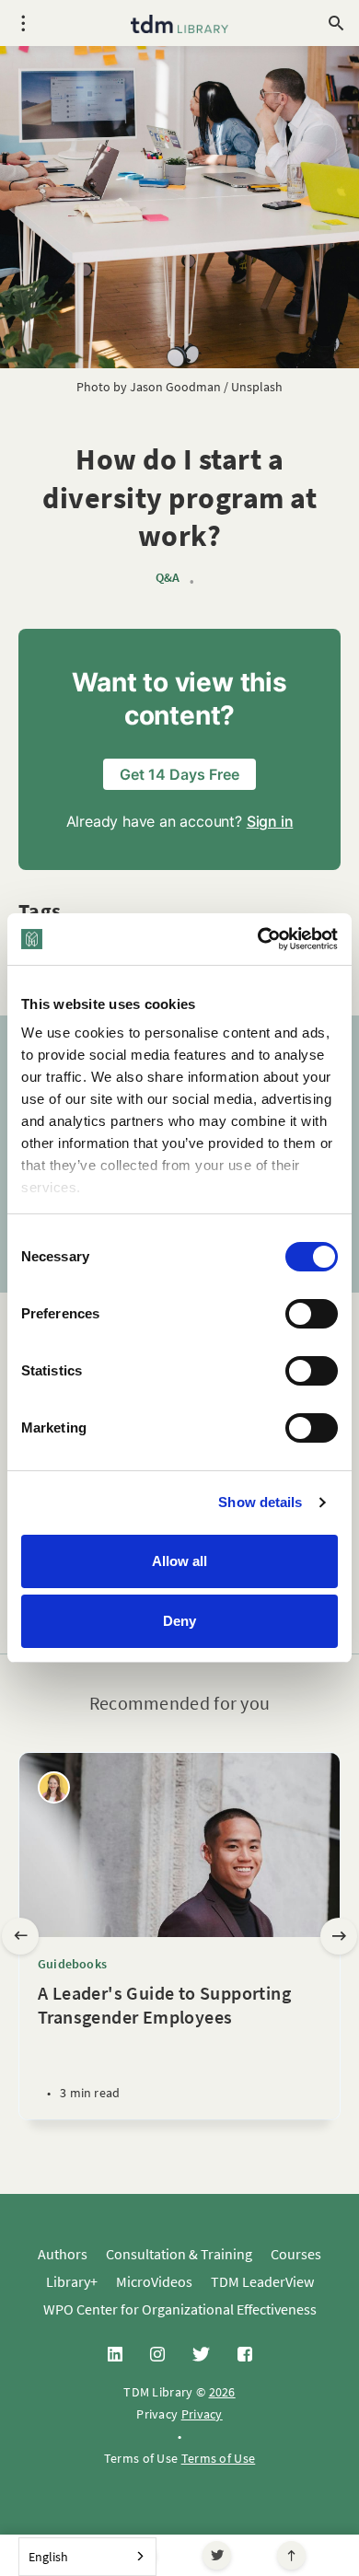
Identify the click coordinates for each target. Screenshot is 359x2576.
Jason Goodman (175, 387)
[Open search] (336, 23)
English (48, 2557)
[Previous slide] (20, 1936)
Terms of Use (219, 2458)
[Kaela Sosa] (54, 1787)
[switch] (312, 1314)
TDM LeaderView (262, 2281)
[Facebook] (245, 2355)
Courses (296, 2254)
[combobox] (87, 2557)
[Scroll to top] (291, 2555)
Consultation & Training (179, 2254)
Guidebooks (72, 1964)
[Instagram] (157, 2355)
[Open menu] (23, 23)
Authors (63, 2254)
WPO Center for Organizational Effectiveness (180, 2309)
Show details (260, 1502)
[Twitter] (217, 2555)
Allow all (179, 1561)
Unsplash (257, 387)
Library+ (72, 2281)
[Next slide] (339, 1936)
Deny (179, 1621)
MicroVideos (154, 2281)
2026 (222, 2392)
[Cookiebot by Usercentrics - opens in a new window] (258, 939)
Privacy (202, 2414)
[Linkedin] (115, 2355)
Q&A (168, 578)
